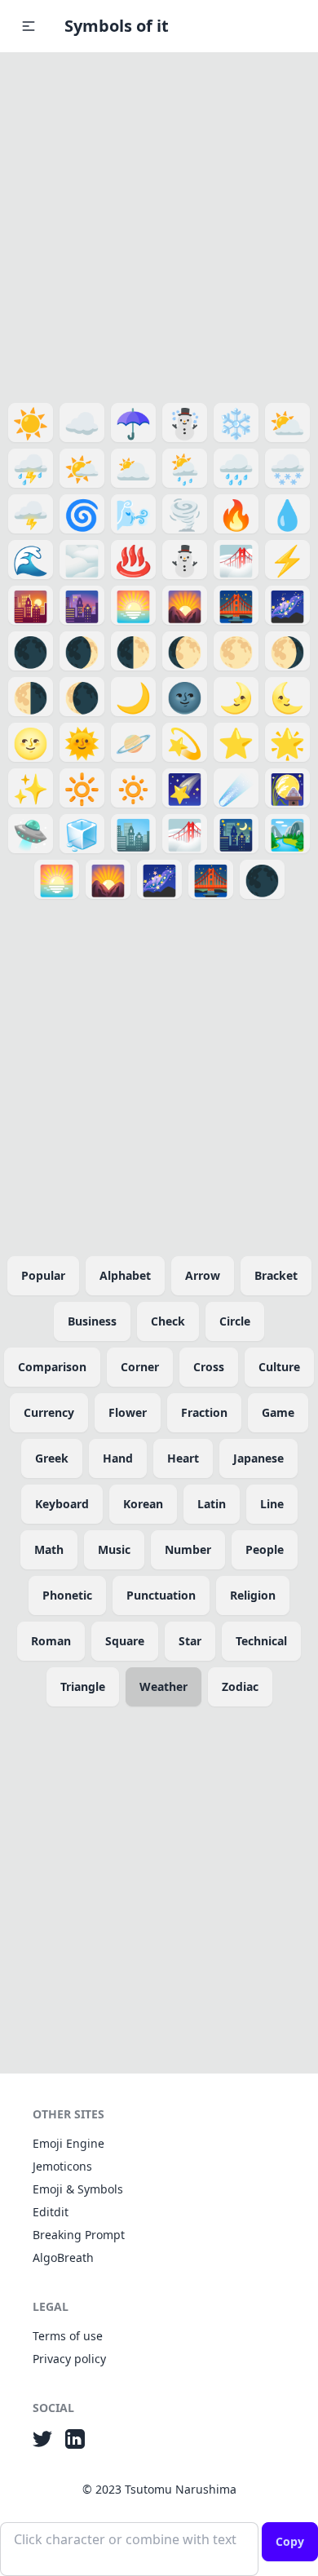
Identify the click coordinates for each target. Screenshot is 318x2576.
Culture (279, 1367)
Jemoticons (62, 2166)
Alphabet (125, 1275)
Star (190, 1641)
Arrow (203, 1275)
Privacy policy (69, 2359)
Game (278, 1412)
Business (92, 1321)
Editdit (51, 2212)
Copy (290, 2541)
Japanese (258, 1458)
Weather (163, 1686)
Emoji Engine (68, 2143)
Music (114, 1549)
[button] (29, 26)
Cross (209, 1367)
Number (188, 1549)
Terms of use (68, 2336)
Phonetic (67, 1595)
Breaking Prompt (79, 2235)
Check (168, 1321)
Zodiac (240, 1686)
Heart (183, 1458)
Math (49, 1549)
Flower (128, 1412)
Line (272, 1504)
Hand (118, 1458)
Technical (261, 1641)
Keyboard (62, 1504)
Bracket (276, 1275)
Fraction (204, 1412)
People (265, 1549)
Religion (253, 1595)
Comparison (52, 1367)
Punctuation (161, 1595)
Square (125, 1641)
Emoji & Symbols (78, 2189)
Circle (235, 1321)
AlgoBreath (63, 2257)
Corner (140, 1367)
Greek (52, 1458)
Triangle (83, 1686)
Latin (212, 1504)
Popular (43, 1275)
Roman (51, 1641)
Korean (143, 1504)
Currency (49, 1412)
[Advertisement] (159, 224)
